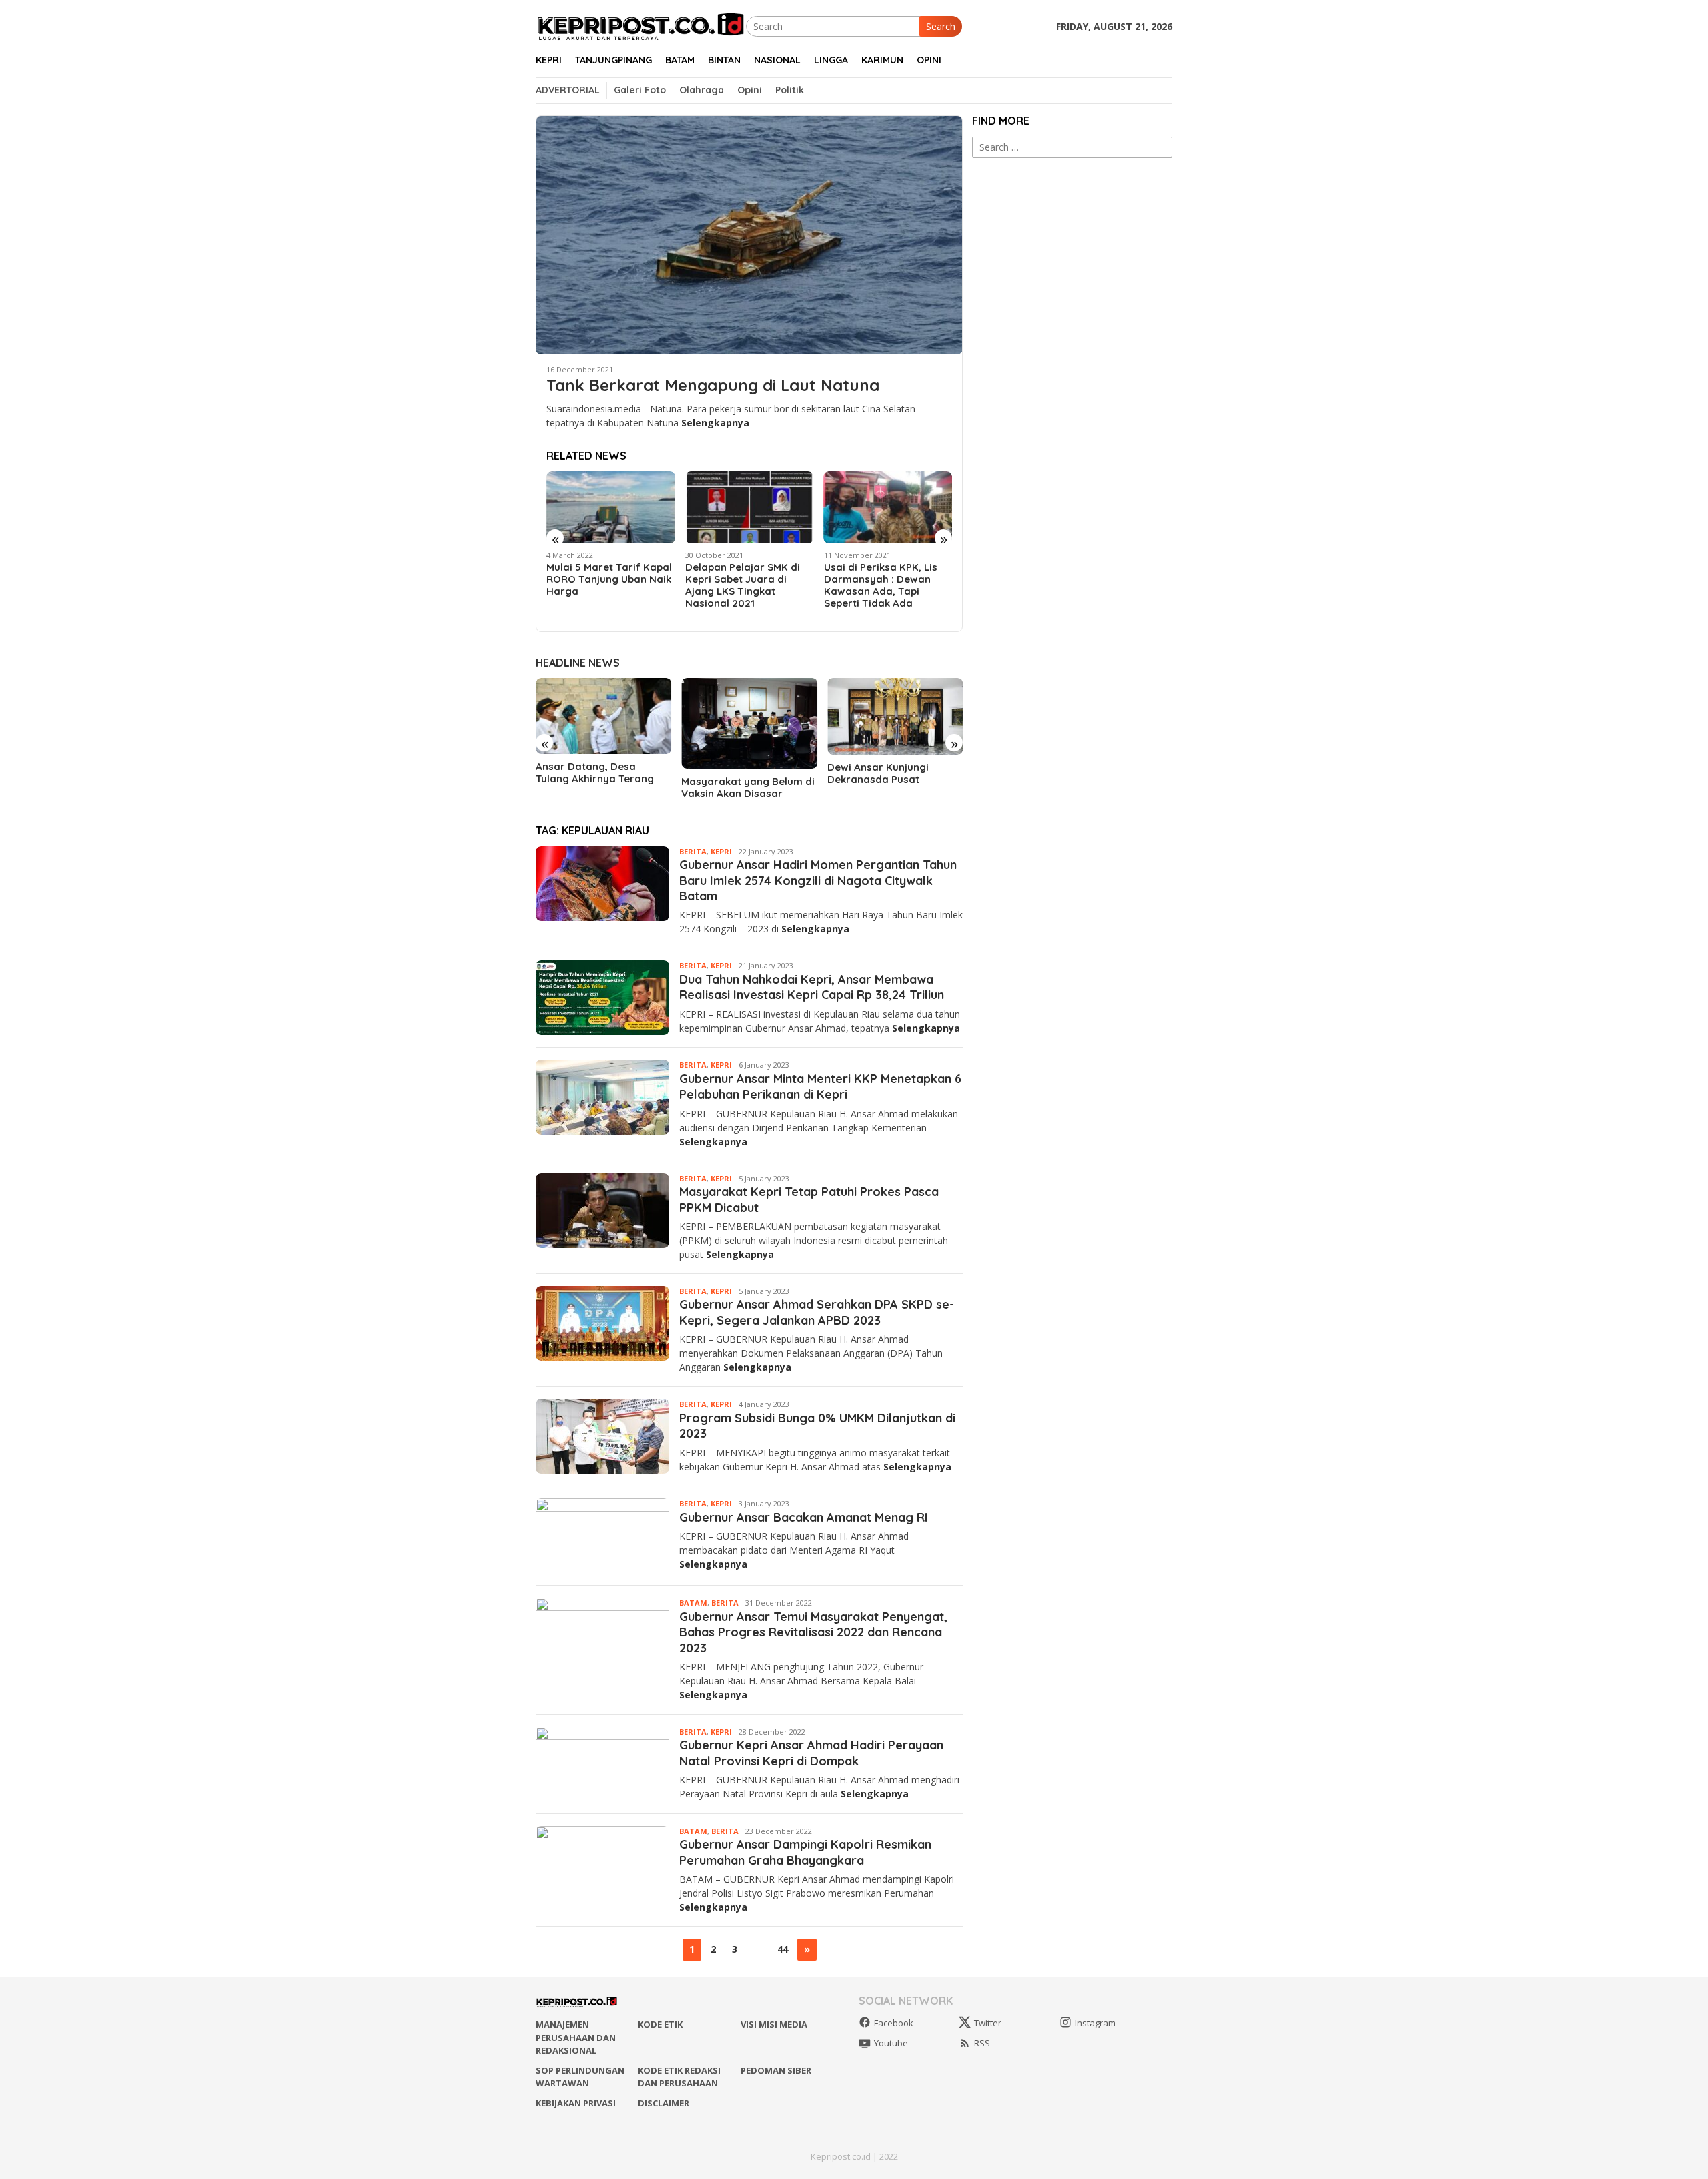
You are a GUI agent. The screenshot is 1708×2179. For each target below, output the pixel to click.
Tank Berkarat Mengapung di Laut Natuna (713, 385)
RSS (982, 2043)
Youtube (891, 2043)
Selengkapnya (715, 423)
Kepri (721, 851)
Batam (693, 1603)
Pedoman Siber (776, 2070)
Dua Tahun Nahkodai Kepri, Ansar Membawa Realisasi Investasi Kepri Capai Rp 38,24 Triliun (812, 987)
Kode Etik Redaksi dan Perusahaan (679, 2077)
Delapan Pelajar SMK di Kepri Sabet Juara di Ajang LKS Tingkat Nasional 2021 (743, 585)
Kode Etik (660, 2024)
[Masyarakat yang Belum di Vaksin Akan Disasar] (749, 723)
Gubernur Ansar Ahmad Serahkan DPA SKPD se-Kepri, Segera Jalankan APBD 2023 (817, 1312)
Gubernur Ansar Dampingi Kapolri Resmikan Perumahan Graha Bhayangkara (805, 1852)
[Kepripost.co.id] (641, 25)
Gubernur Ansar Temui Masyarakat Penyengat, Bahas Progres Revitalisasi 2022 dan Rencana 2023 (813, 1632)
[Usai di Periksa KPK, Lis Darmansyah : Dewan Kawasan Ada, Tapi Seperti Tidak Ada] (888, 507)
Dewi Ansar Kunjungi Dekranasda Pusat (878, 773)
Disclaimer (664, 2103)
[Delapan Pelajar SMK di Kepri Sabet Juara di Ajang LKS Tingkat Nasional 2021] (750, 507)
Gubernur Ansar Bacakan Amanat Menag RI (804, 1517)
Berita (693, 851)
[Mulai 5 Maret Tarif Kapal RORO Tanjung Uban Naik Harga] (611, 507)
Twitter (988, 2023)
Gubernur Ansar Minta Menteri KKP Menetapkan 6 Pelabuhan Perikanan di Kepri (820, 1086)
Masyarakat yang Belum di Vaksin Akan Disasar (748, 788)
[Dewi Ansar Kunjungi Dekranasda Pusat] (895, 716)
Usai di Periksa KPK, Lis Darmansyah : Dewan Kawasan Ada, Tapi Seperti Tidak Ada (881, 585)
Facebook (894, 2023)
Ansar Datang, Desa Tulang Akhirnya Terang (595, 773)
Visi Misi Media (774, 2024)
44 (783, 1949)
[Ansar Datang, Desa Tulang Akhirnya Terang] (603, 716)
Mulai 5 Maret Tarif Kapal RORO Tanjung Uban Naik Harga (609, 579)
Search (941, 26)
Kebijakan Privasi (576, 2103)
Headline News (578, 663)
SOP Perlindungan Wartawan (580, 2077)
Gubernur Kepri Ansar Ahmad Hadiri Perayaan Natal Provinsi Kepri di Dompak (811, 1753)
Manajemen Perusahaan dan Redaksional (576, 2037)
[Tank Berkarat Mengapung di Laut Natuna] (749, 235)
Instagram (1095, 2023)
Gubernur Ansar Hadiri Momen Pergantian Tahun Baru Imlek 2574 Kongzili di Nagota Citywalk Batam (818, 880)
